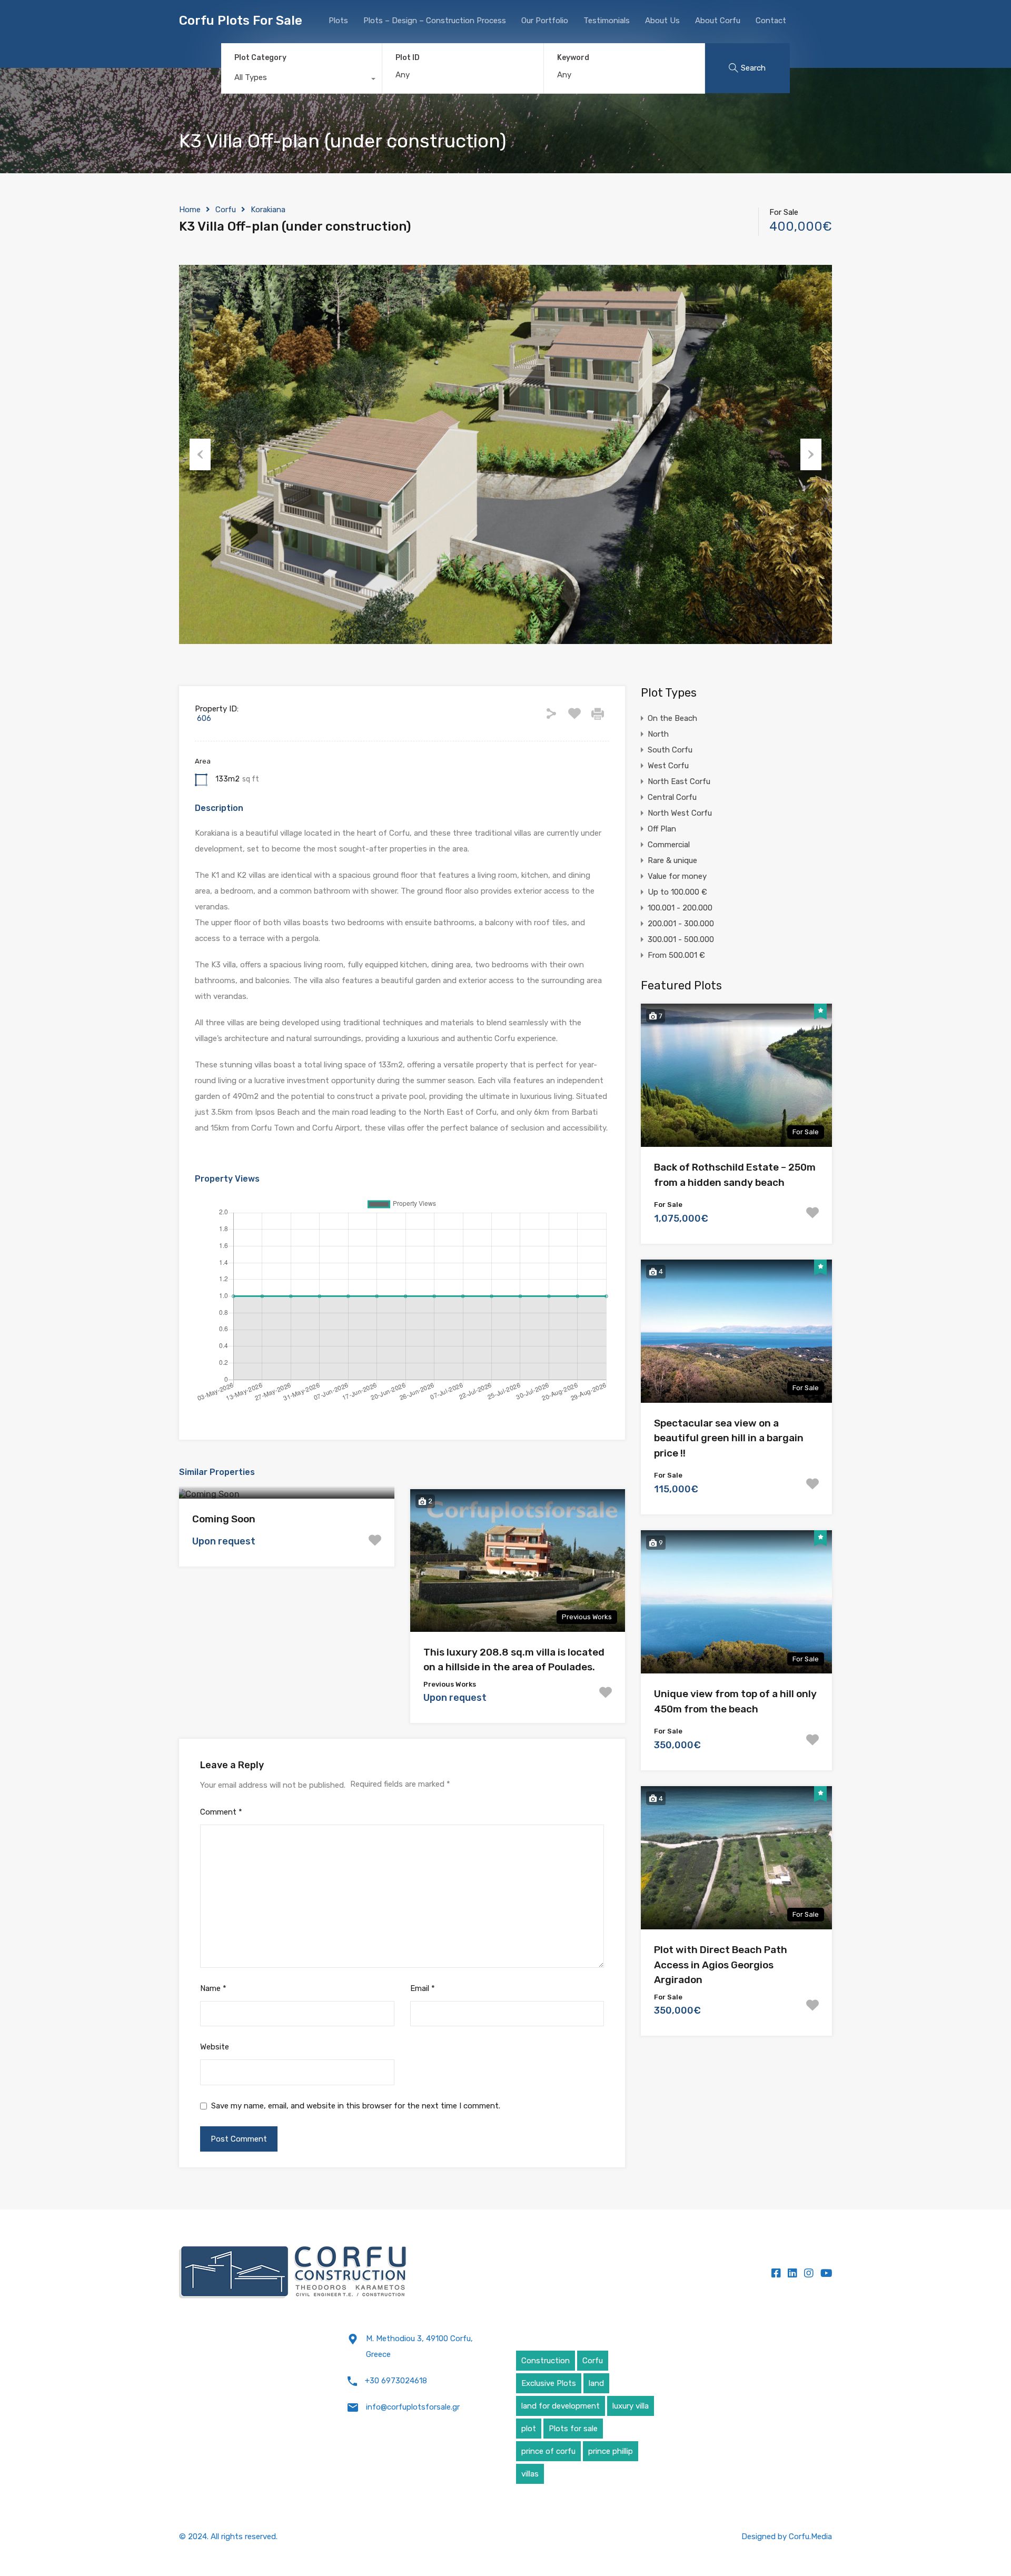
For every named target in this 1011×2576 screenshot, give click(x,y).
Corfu (226, 210)
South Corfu (670, 750)
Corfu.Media (810, 2537)
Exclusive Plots (549, 2383)
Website (215, 2047)
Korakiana (268, 210)
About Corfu (718, 21)
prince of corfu (548, 2451)
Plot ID (408, 58)
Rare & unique (672, 860)
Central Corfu (672, 797)
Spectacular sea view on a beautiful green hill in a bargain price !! (729, 1438)
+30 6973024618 (396, 2381)
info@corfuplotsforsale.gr (413, 2407)
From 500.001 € (676, 955)
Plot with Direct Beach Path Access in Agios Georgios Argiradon (721, 1965)
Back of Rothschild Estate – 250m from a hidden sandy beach (735, 1175)
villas (530, 2474)
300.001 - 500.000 (681, 939)
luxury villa (631, 2406)
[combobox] (301, 80)
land (596, 2383)
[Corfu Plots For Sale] (293, 2273)
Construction (546, 2361)
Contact (771, 21)
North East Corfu (679, 781)
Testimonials (607, 21)
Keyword (573, 58)
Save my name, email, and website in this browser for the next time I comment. (356, 2106)
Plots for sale (573, 2429)
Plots (338, 21)
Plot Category (260, 58)
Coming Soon (224, 1519)
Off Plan (662, 829)
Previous (200, 454)
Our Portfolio (545, 21)
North (658, 734)
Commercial (669, 845)
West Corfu (668, 766)
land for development (561, 2406)
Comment (221, 1812)
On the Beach (672, 718)
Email (423, 1988)
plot (529, 2429)
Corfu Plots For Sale (241, 21)
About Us (662, 21)
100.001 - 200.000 (680, 908)
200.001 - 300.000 (681, 924)
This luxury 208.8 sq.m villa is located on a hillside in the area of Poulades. (514, 1660)
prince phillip (611, 2451)
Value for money (677, 876)
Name (213, 1988)
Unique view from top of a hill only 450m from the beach (735, 1701)
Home (190, 210)
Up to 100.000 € (677, 892)
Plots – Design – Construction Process (435, 21)
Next (811, 454)
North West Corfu (680, 813)
